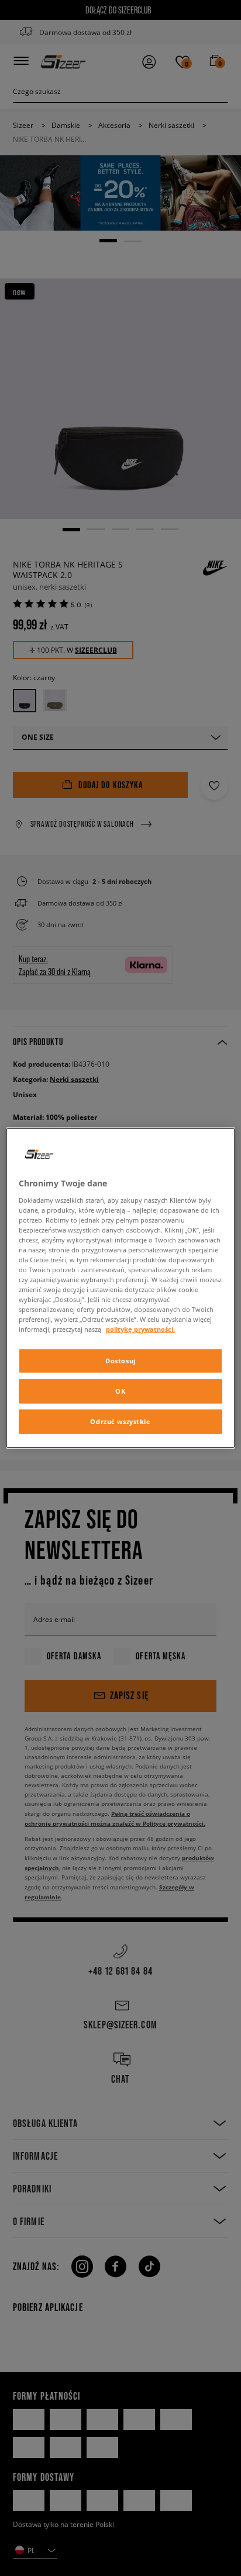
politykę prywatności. (140, 1329)
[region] (120, 1288)
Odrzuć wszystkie (120, 1421)
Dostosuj (120, 1361)
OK (120, 1391)
